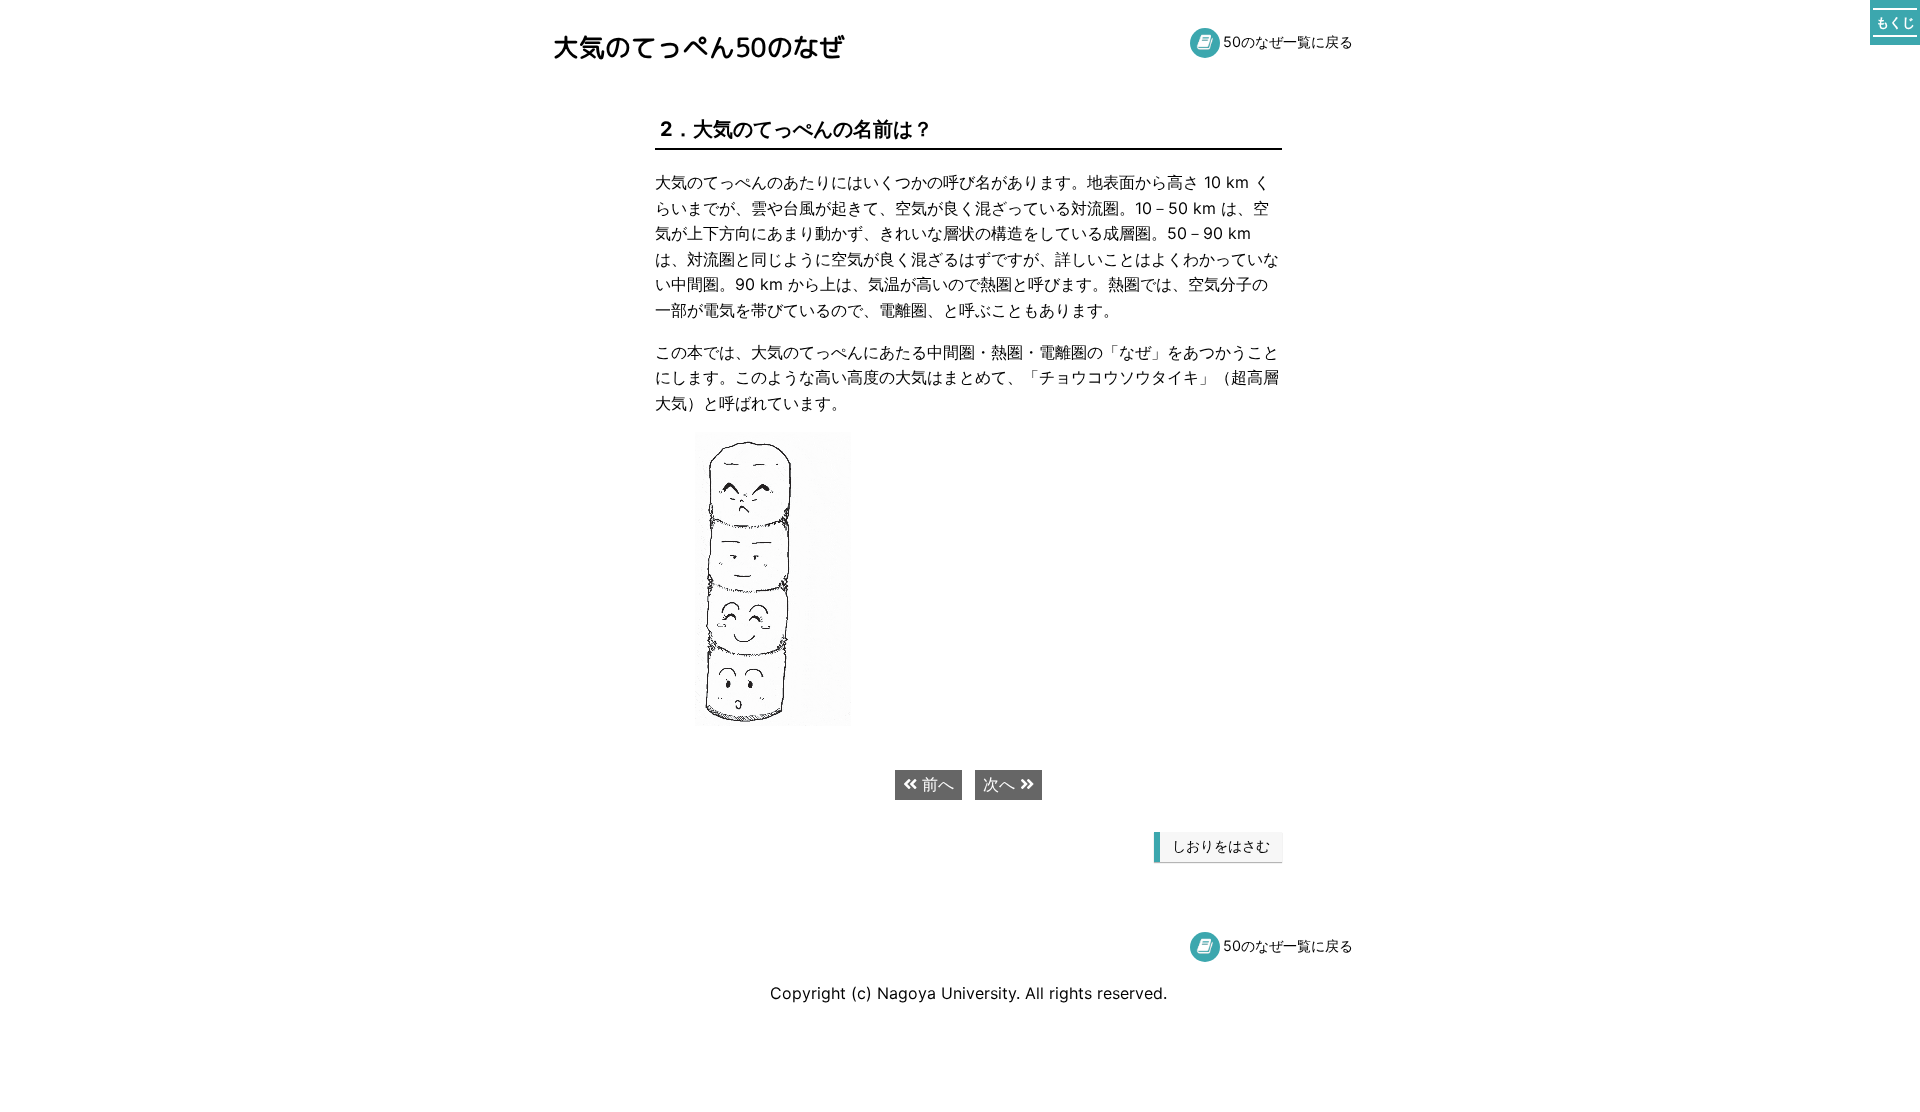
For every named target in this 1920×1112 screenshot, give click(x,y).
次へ (1001, 784)
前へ (935, 784)
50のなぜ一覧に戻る (1288, 41)
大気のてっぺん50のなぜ (699, 47)
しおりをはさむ (1221, 846)
